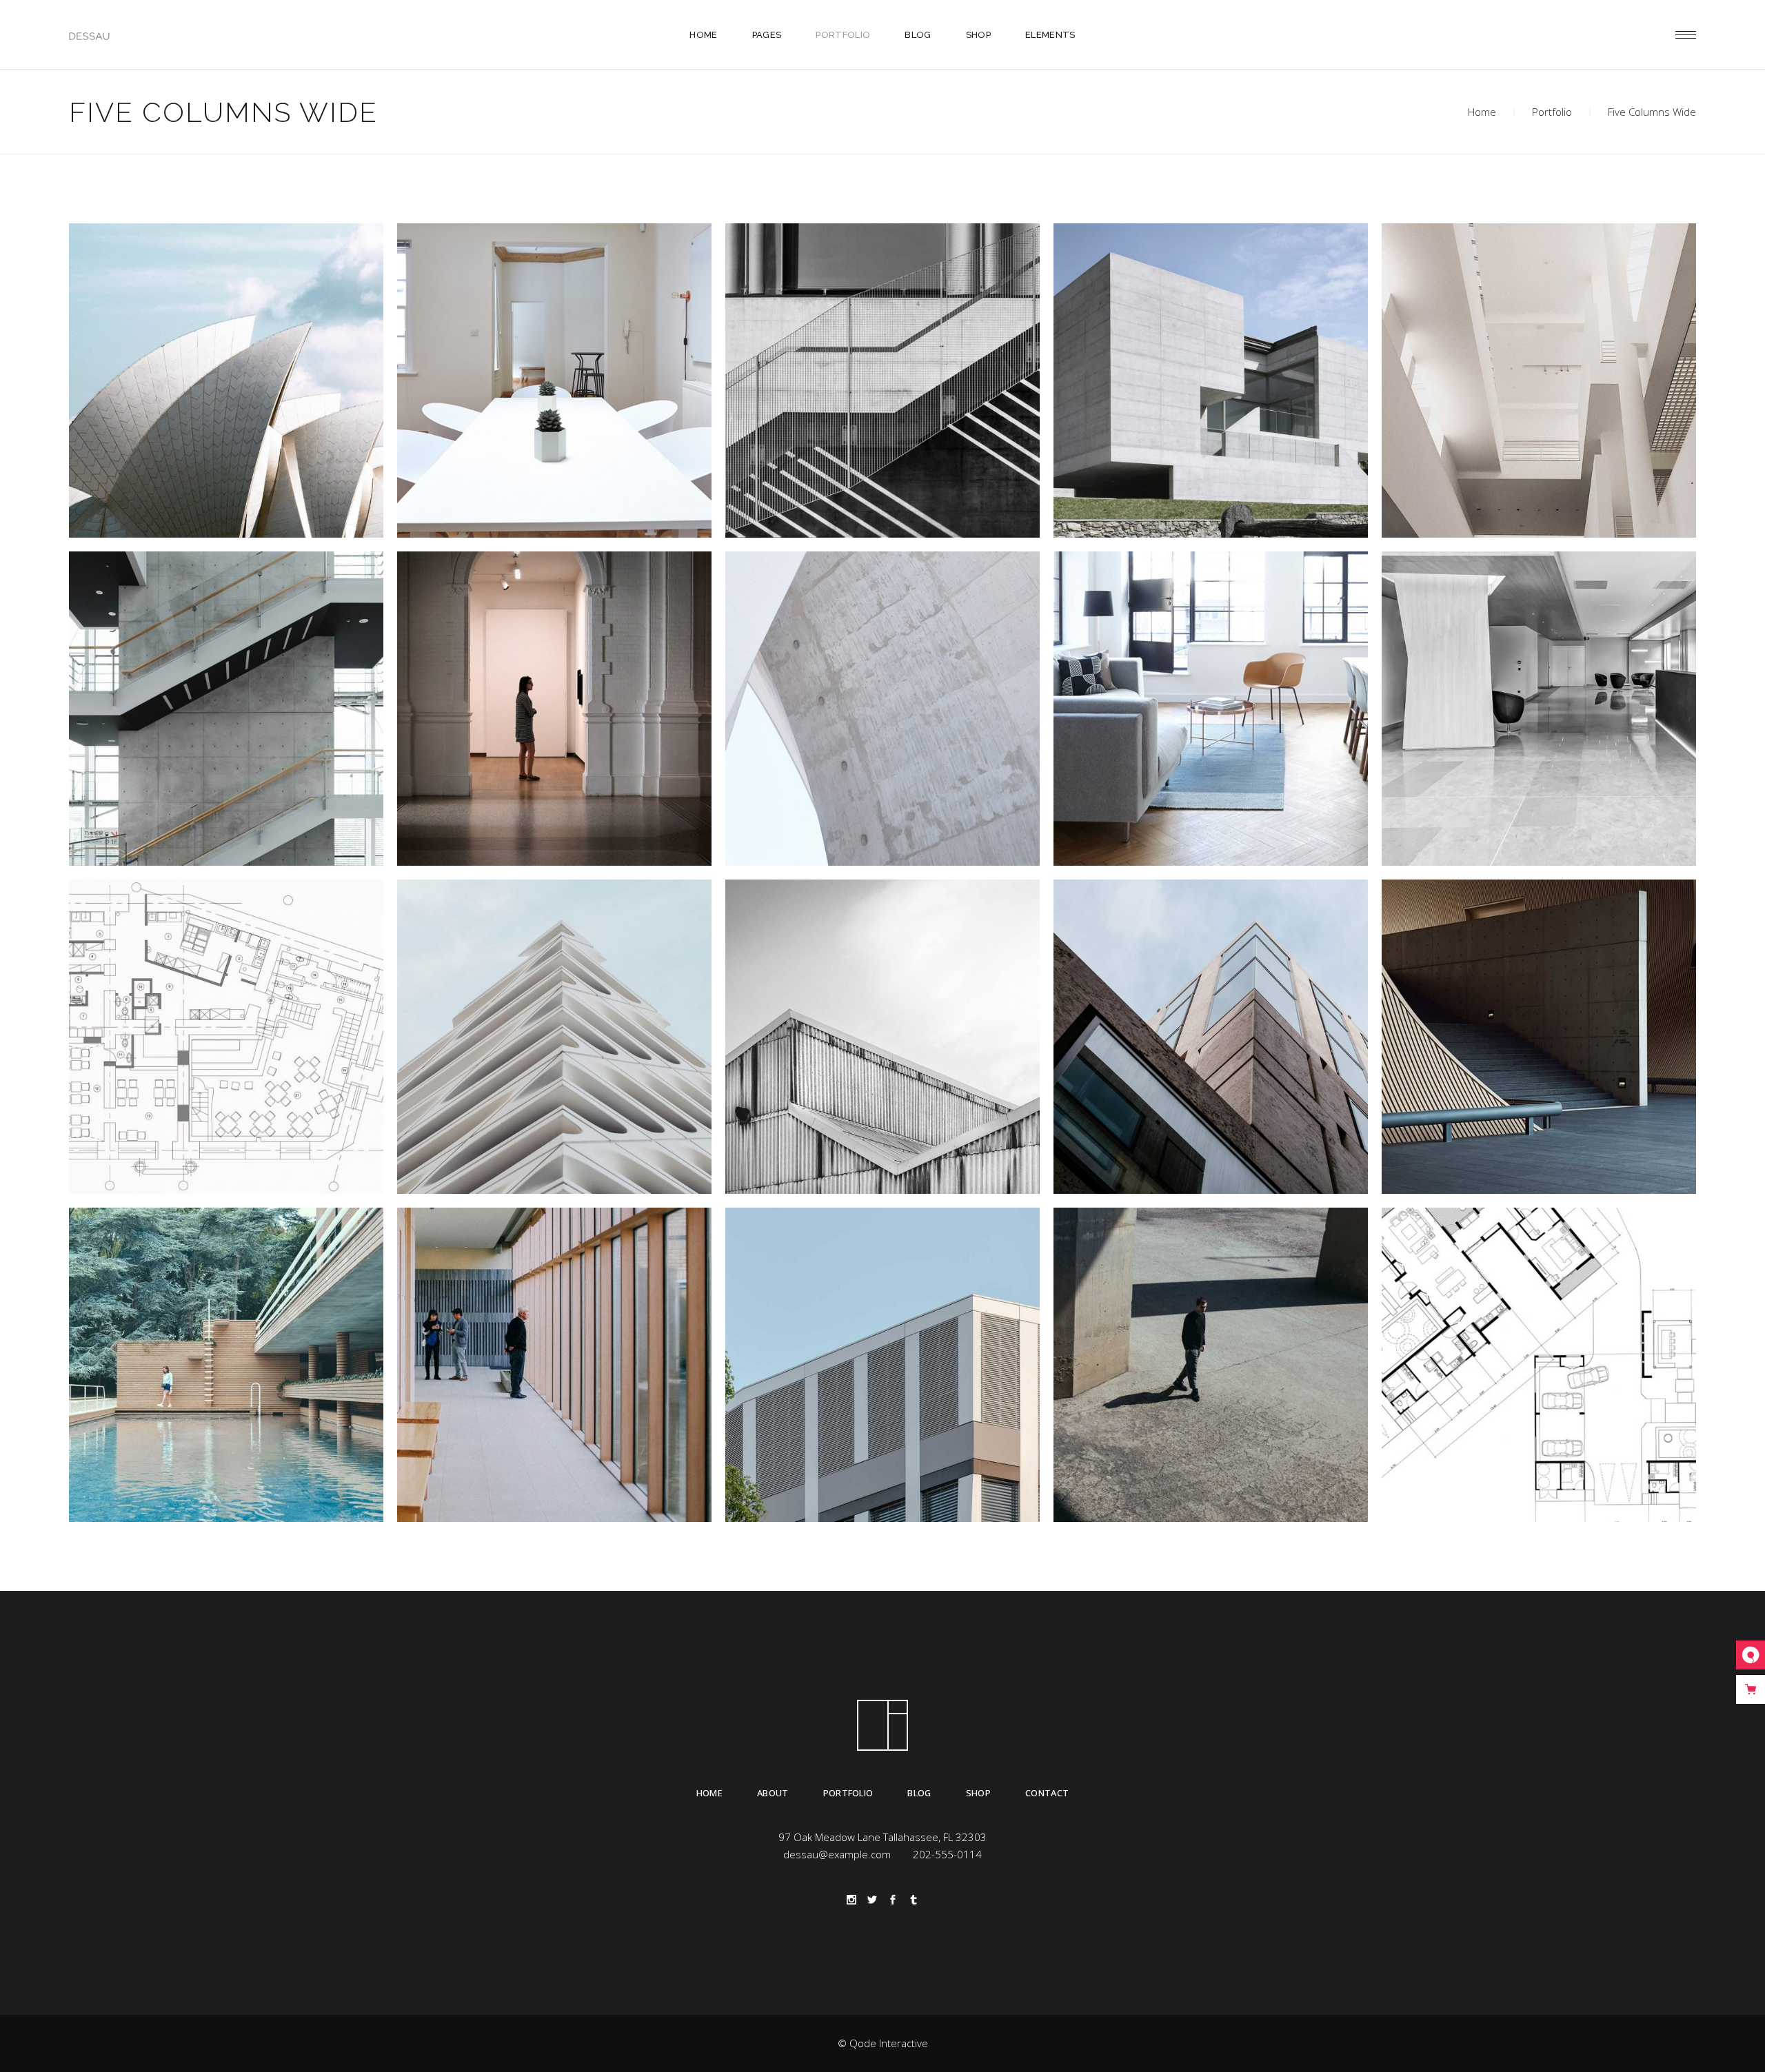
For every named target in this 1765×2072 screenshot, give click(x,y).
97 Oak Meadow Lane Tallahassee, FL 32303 (882, 1837)
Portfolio (1552, 112)
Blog (919, 1793)
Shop (978, 1793)
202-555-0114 (947, 1854)
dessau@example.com (837, 1854)
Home (1482, 112)
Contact (1047, 1793)
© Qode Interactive (883, 2043)
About (773, 1793)
